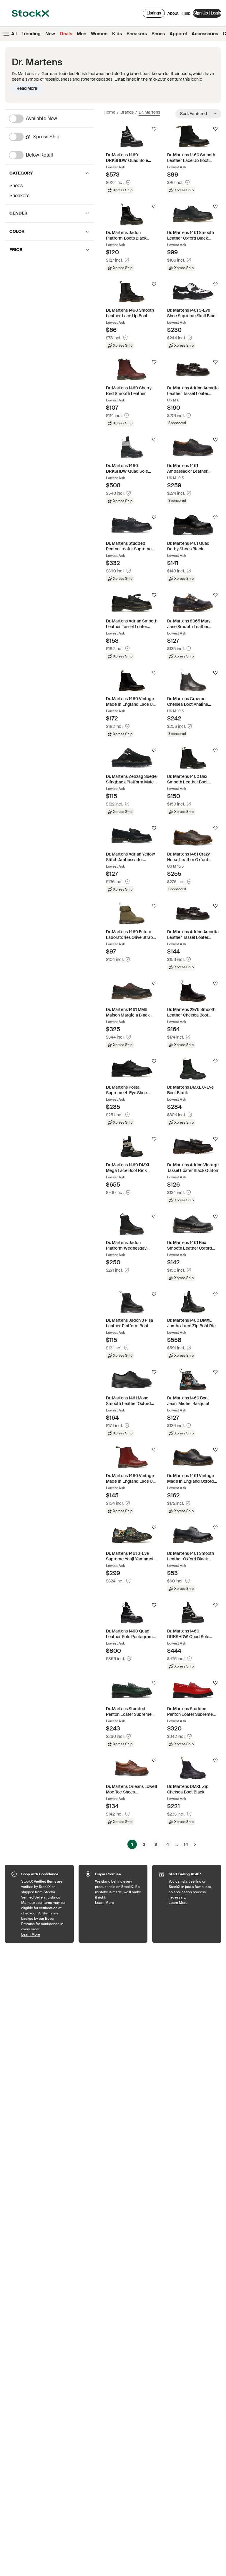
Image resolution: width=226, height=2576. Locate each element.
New (50, 34)
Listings (154, 13)
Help (186, 13)
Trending (31, 34)
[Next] (195, 1844)
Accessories (205, 34)
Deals (66, 34)
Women (99, 34)
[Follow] (154, 129)
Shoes (158, 34)
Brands (127, 112)
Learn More (45, 1934)
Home (109, 112)
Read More (27, 88)
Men (82, 34)
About (173, 15)
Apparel (178, 34)
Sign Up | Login (207, 13)
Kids (117, 34)
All (14, 34)
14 (186, 1844)
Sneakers (137, 34)
